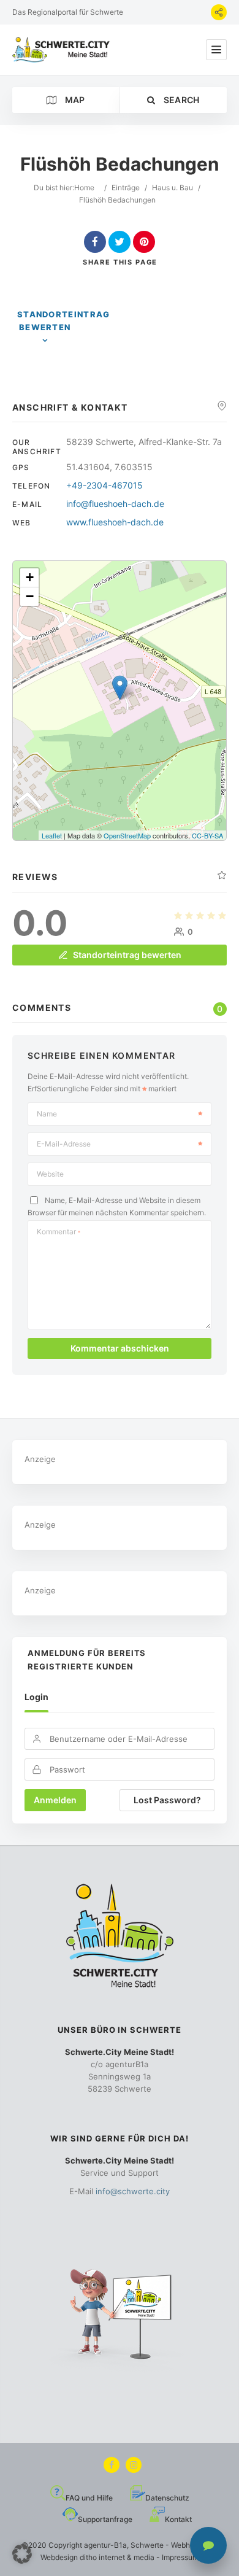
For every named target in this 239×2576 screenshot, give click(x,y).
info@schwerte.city (133, 2191)
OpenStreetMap (127, 835)
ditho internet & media (117, 2557)
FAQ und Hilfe (89, 2498)
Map (74, 100)
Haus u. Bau (173, 188)
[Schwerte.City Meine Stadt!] (63, 50)
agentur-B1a (105, 2545)
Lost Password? (167, 1800)
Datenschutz (167, 2498)
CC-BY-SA (207, 835)
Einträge (126, 188)
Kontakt (178, 2519)
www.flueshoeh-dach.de (115, 522)
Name (47, 1114)
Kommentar (59, 1232)
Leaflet (52, 835)
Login (36, 1697)
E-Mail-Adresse (64, 1144)
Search (180, 100)
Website (50, 1174)
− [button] (30, 596)
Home (84, 188)
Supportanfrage (105, 2519)
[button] (22, 2554)
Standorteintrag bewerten (64, 321)
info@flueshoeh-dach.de (115, 504)
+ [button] (30, 577)
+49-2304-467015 (104, 485)
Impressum (180, 2557)
